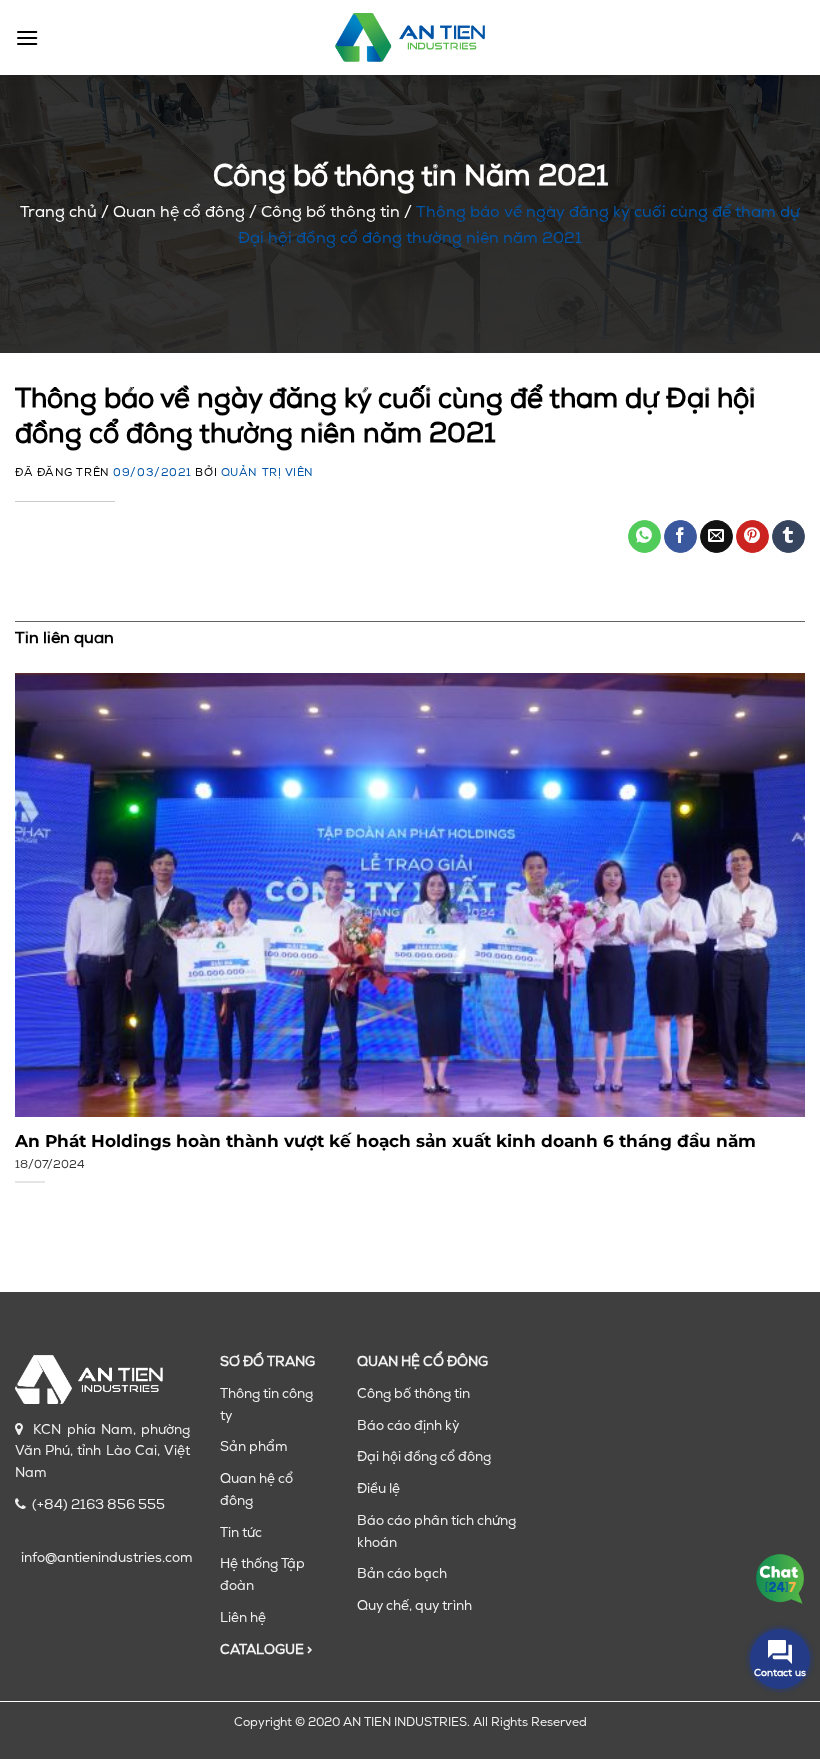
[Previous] (42, 927)
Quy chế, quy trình (414, 1606)
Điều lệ (378, 1489)
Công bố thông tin (330, 213)
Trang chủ (58, 213)
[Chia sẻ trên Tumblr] (788, 537)
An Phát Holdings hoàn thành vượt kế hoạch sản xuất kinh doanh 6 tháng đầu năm (385, 1141)
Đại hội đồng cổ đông (424, 1457)
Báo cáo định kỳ (408, 1426)
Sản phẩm (254, 1447)
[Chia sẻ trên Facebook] (680, 537)
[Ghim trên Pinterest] (752, 537)
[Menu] (27, 37)
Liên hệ (243, 1618)
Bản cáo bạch (402, 1574)
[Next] (778, 927)
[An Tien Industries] (410, 37)
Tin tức (241, 1533)
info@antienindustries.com (107, 1558)
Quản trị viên (267, 473)
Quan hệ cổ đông (179, 213)
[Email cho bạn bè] (716, 537)
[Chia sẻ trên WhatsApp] (644, 537)
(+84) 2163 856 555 (98, 1505)
